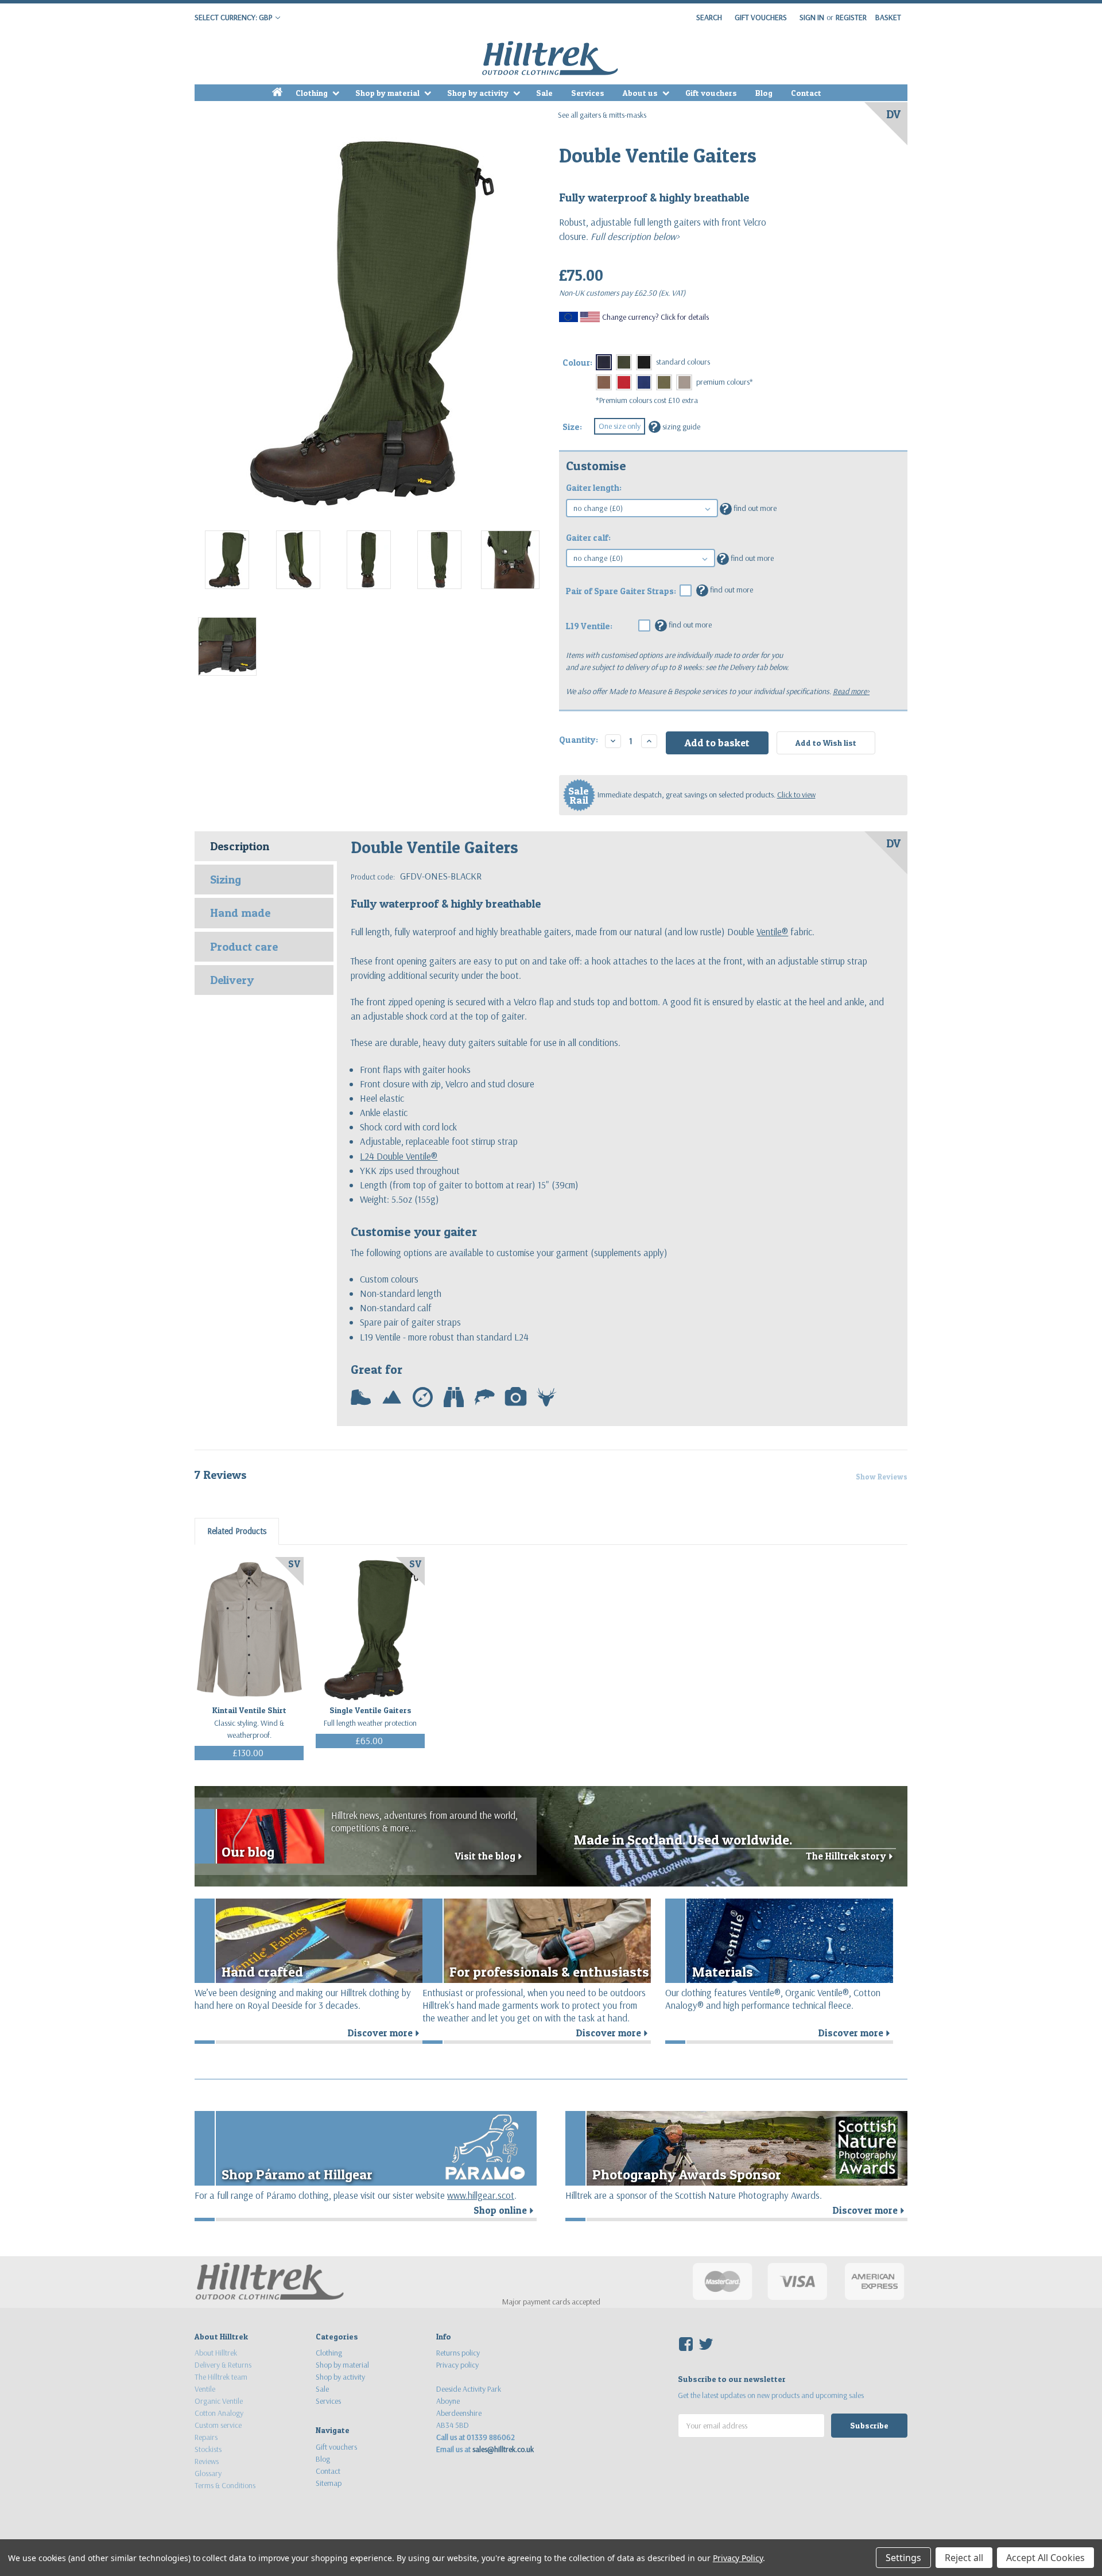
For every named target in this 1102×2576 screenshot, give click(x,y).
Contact (806, 93)
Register (851, 17)
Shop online (505, 2210)
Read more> (851, 691)
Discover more (385, 2033)
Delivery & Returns (223, 2365)
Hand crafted (262, 1972)
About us (641, 93)
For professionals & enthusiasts (549, 1972)
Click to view (796, 795)
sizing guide (676, 426)
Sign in (812, 17)
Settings (903, 2558)
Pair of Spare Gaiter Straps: (621, 591)
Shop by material (388, 93)
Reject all (964, 2558)
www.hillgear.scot (481, 2195)
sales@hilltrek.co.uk (503, 2449)
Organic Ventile (219, 2401)
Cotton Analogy (219, 2413)
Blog (764, 93)
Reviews (207, 2461)
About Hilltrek (216, 2353)
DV (893, 114)
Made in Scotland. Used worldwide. (683, 1840)
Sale (544, 93)
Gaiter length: (594, 488)
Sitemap (329, 2483)
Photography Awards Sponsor (687, 2174)
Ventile (205, 2389)
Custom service (218, 2425)
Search (709, 17)
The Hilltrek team (221, 2377)
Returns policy (458, 2353)
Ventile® (772, 931)
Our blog (248, 1852)
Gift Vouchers (761, 17)
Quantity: (579, 740)
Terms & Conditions (225, 2485)
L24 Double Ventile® (399, 1156)
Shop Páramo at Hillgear (297, 2174)
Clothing (313, 93)
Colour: (577, 363)
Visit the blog (490, 1856)
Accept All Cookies (1045, 2558)
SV (294, 1564)
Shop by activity (479, 93)
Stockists (208, 2449)
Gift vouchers (711, 93)
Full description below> (634, 236)
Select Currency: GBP (234, 17)
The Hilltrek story (851, 1856)
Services (588, 93)
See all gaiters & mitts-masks (602, 115)
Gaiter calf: (588, 538)
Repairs (206, 2437)
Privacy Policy (738, 2558)
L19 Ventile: (589, 626)
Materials (723, 1972)
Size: (572, 427)
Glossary (208, 2473)
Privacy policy (457, 2365)
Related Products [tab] (237, 1531)
